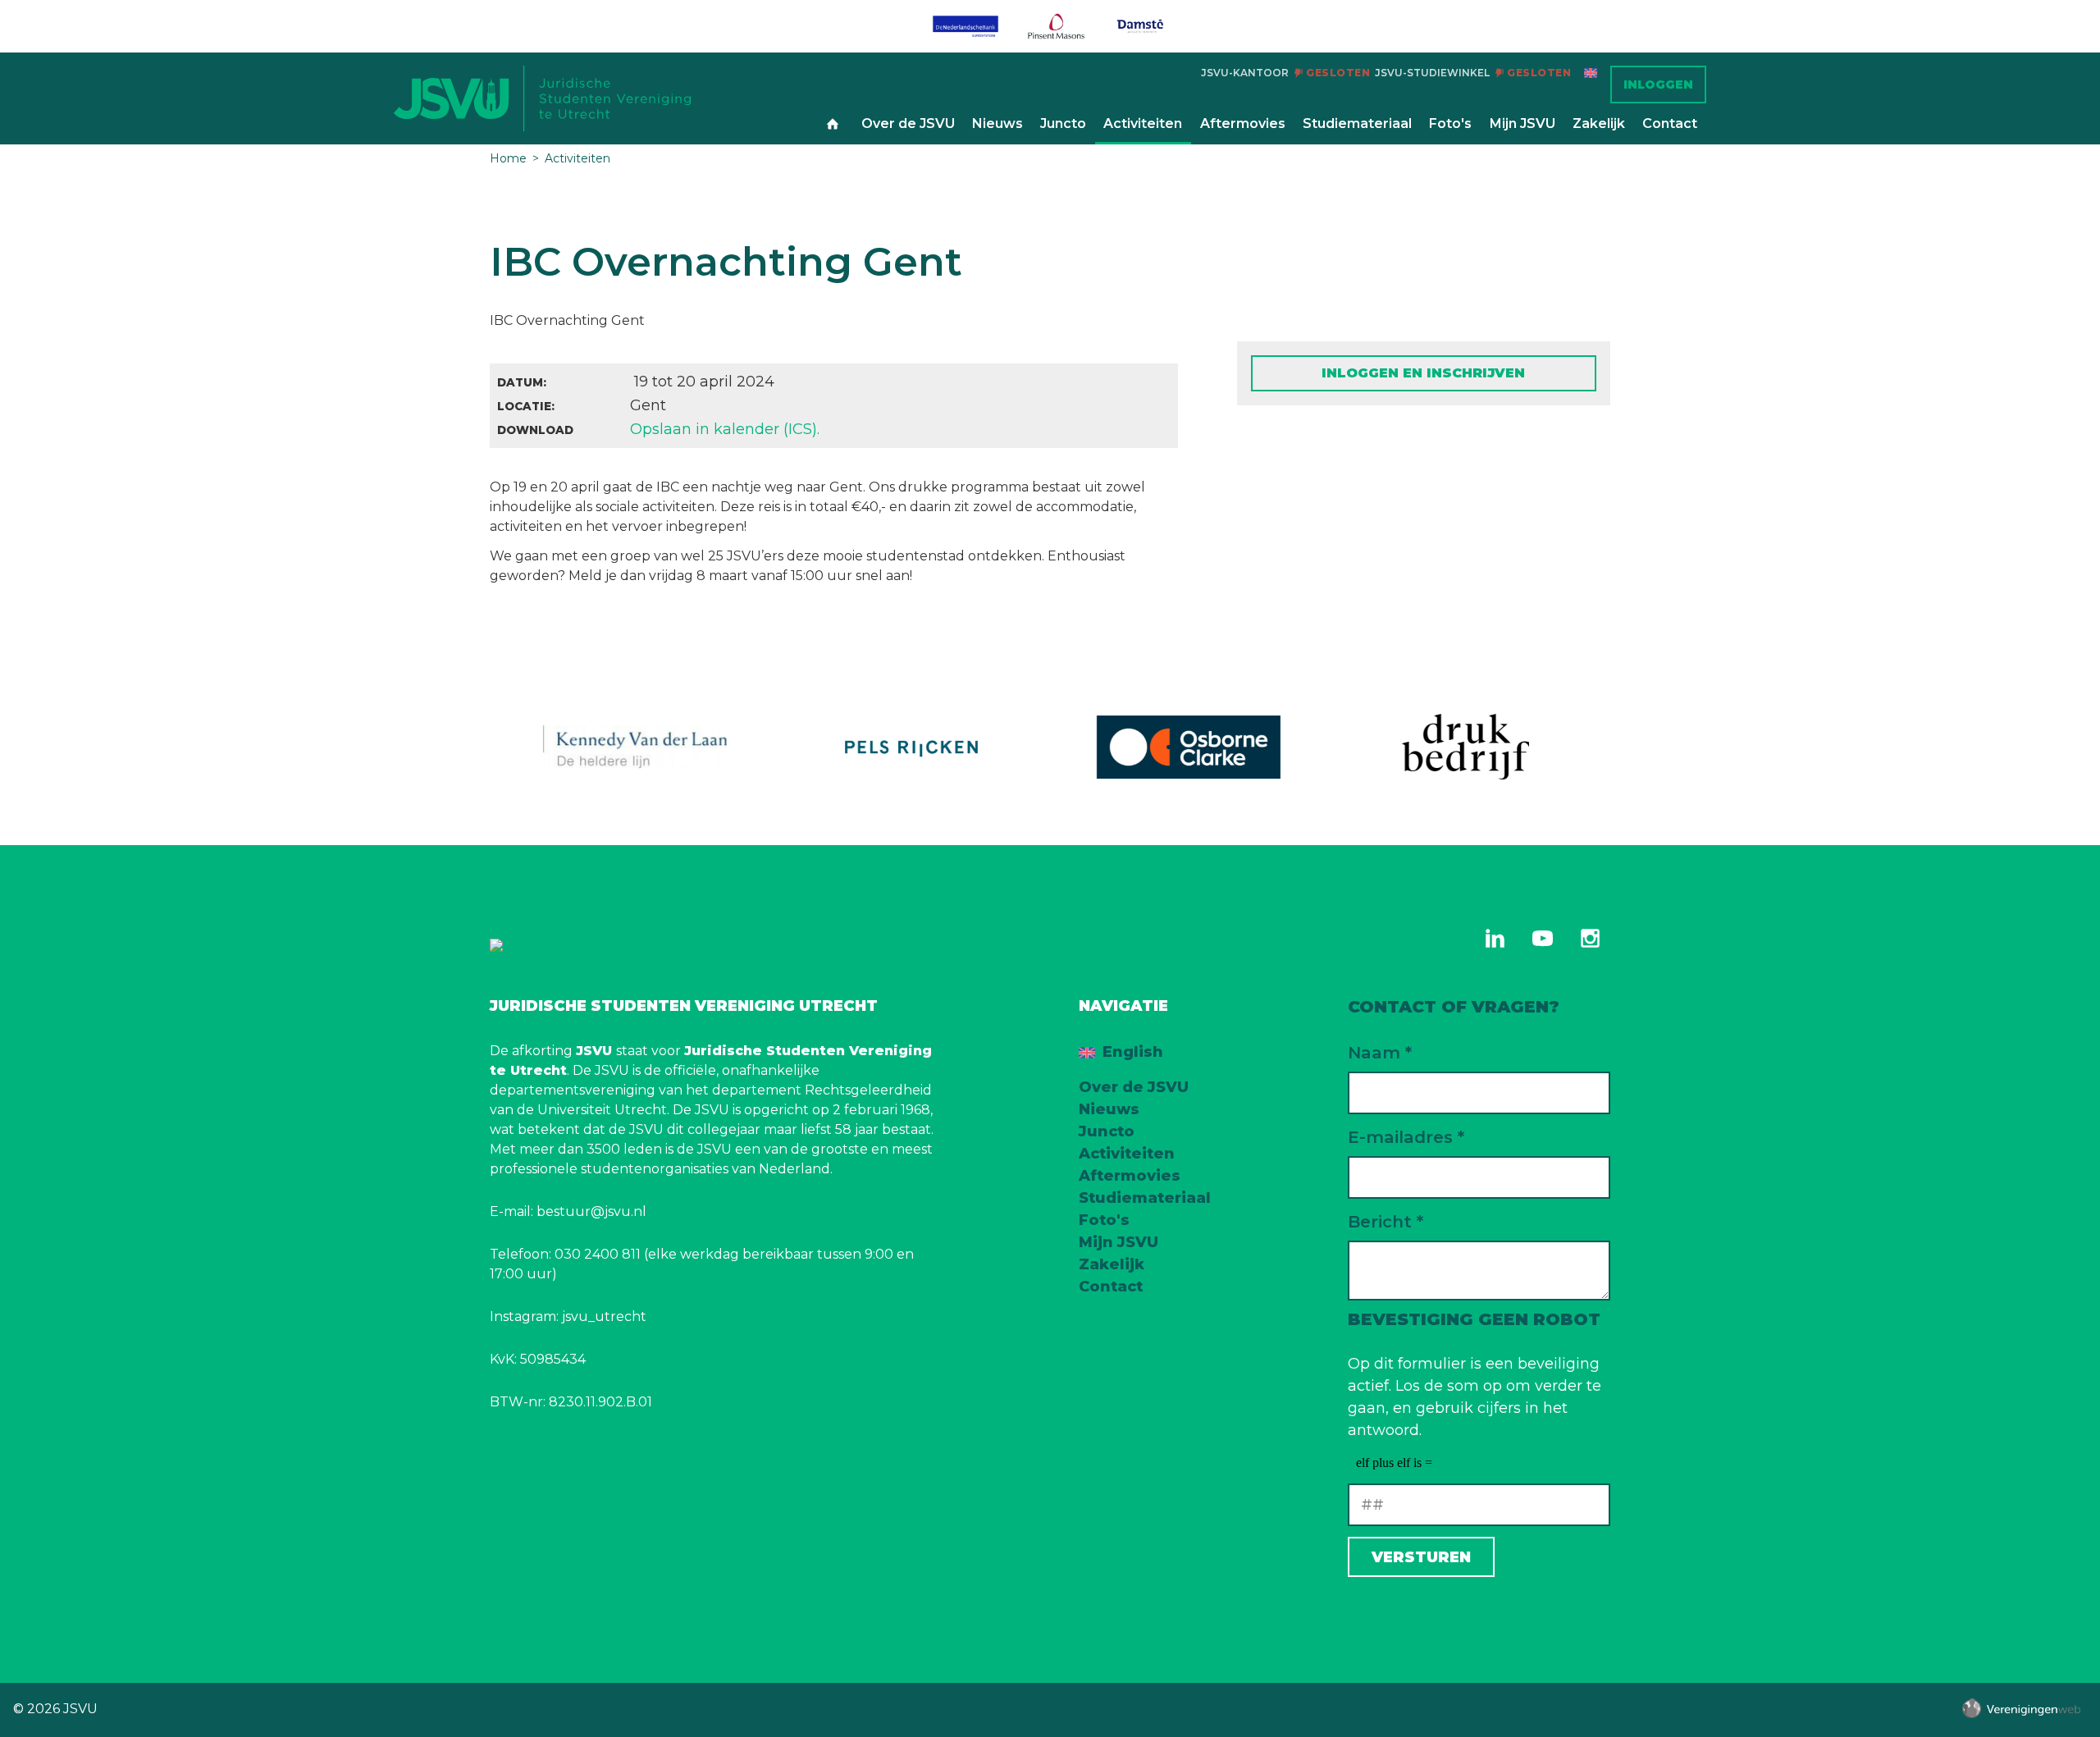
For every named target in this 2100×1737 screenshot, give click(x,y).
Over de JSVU (908, 123)
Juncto (1063, 123)
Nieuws (997, 123)
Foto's (1450, 123)
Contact (1670, 123)
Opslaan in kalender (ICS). (725, 429)
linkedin (1495, 938)
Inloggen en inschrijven (1423, 373)
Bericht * (1386, 1221)
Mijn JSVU (1522, 123)
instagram (1590, 938)
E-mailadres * (1406, 1137)
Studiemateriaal (1357, 123)
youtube (1542, 938)
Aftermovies (1243, 123)
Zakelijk (1599, 123)
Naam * (1380, 1052)
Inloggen (1658, 85)
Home (833, 125)
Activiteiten (1143, 123)
